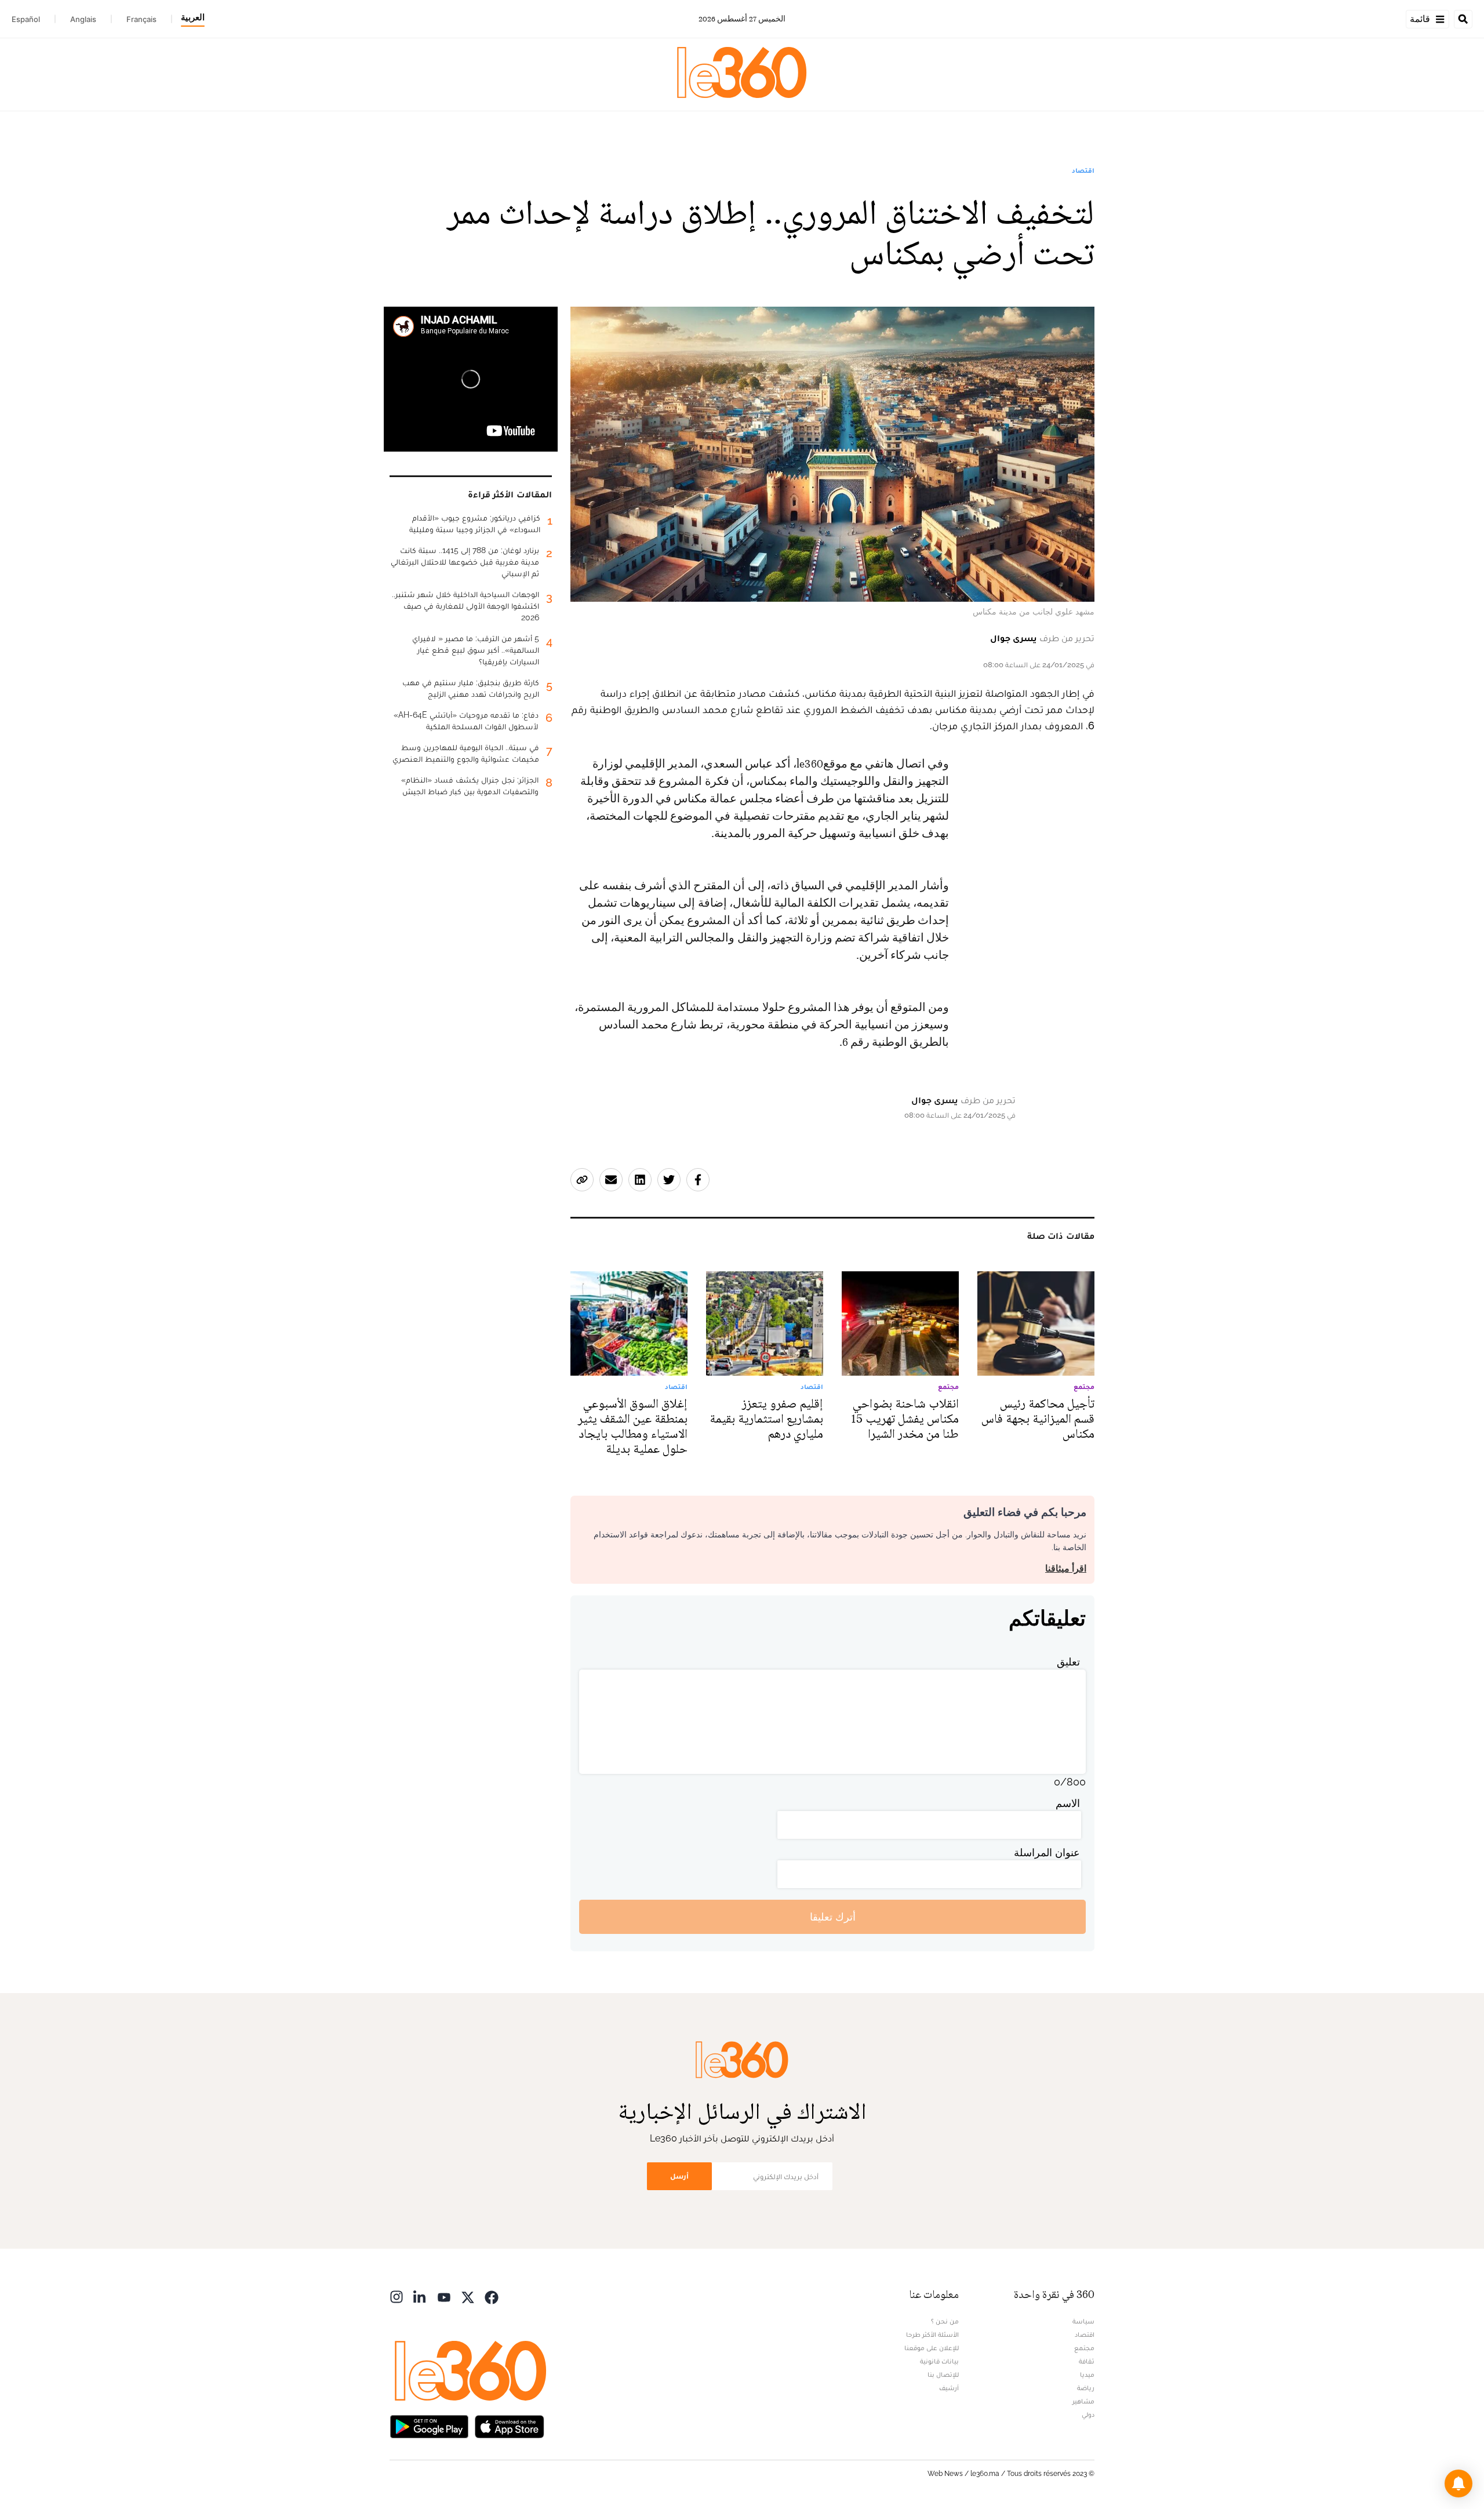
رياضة (1086, 2388)
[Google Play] (429, 2425)
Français (141, 19)
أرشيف (949, 2388)
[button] (1458, 2483)
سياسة (1083, 2321)
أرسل (679, 2176)
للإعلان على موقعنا (932, 2348)
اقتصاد (1083, 170)
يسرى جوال (1014, 638)
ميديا (1087, 2375)
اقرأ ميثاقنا (1066, 1568)
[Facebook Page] (492, 2296)
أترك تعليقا (833, 1917)
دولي (1088, 2415)
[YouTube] (444, 2296)
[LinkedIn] (420, 2296)
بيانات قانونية (939, 2361)
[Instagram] (397, 2296)
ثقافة (1087, 2361)
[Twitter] (468, 2296)
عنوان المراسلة (1047, 1852)
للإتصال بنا (943, 2375)
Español (26, 19)
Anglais (83, 19)
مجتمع (1084, 2348)
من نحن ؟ (945, 2321)
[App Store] (510, 2425)
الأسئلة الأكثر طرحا (932, 2335)
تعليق (1068, 1662)
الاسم (1068, 1803)
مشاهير (1083, 2401)
